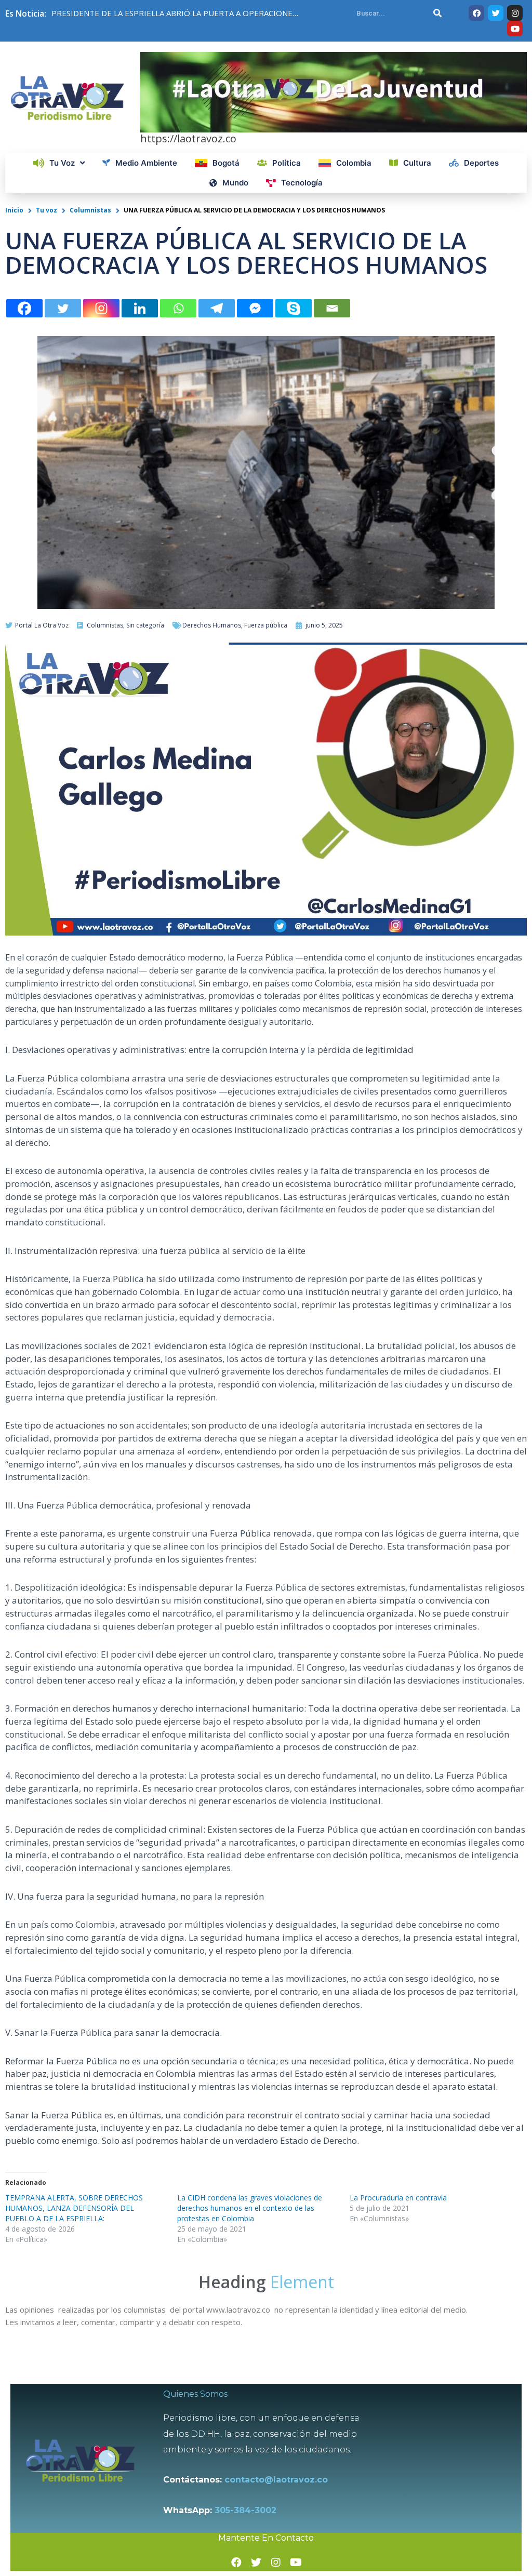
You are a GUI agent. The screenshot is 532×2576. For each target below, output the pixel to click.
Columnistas (90, 210)
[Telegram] (217, 308)
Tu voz (46, 210)
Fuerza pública (266, 625)
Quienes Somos (195, 2394)
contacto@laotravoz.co (279, 2480)
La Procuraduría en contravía (398, 2198)
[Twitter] (63, 308)
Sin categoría (145, 625)
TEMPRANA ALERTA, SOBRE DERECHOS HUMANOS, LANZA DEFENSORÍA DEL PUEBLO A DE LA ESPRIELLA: (74, 2208)
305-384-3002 (245, 2510)
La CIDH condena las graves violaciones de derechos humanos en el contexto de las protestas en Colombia (250, 2208)
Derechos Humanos (212, 625)
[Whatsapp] (178, 308)
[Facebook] (24, 308)
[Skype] (294, 308)
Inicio (14, 210)
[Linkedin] (140, 308)
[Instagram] (101, 308)
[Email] (332, 308)
